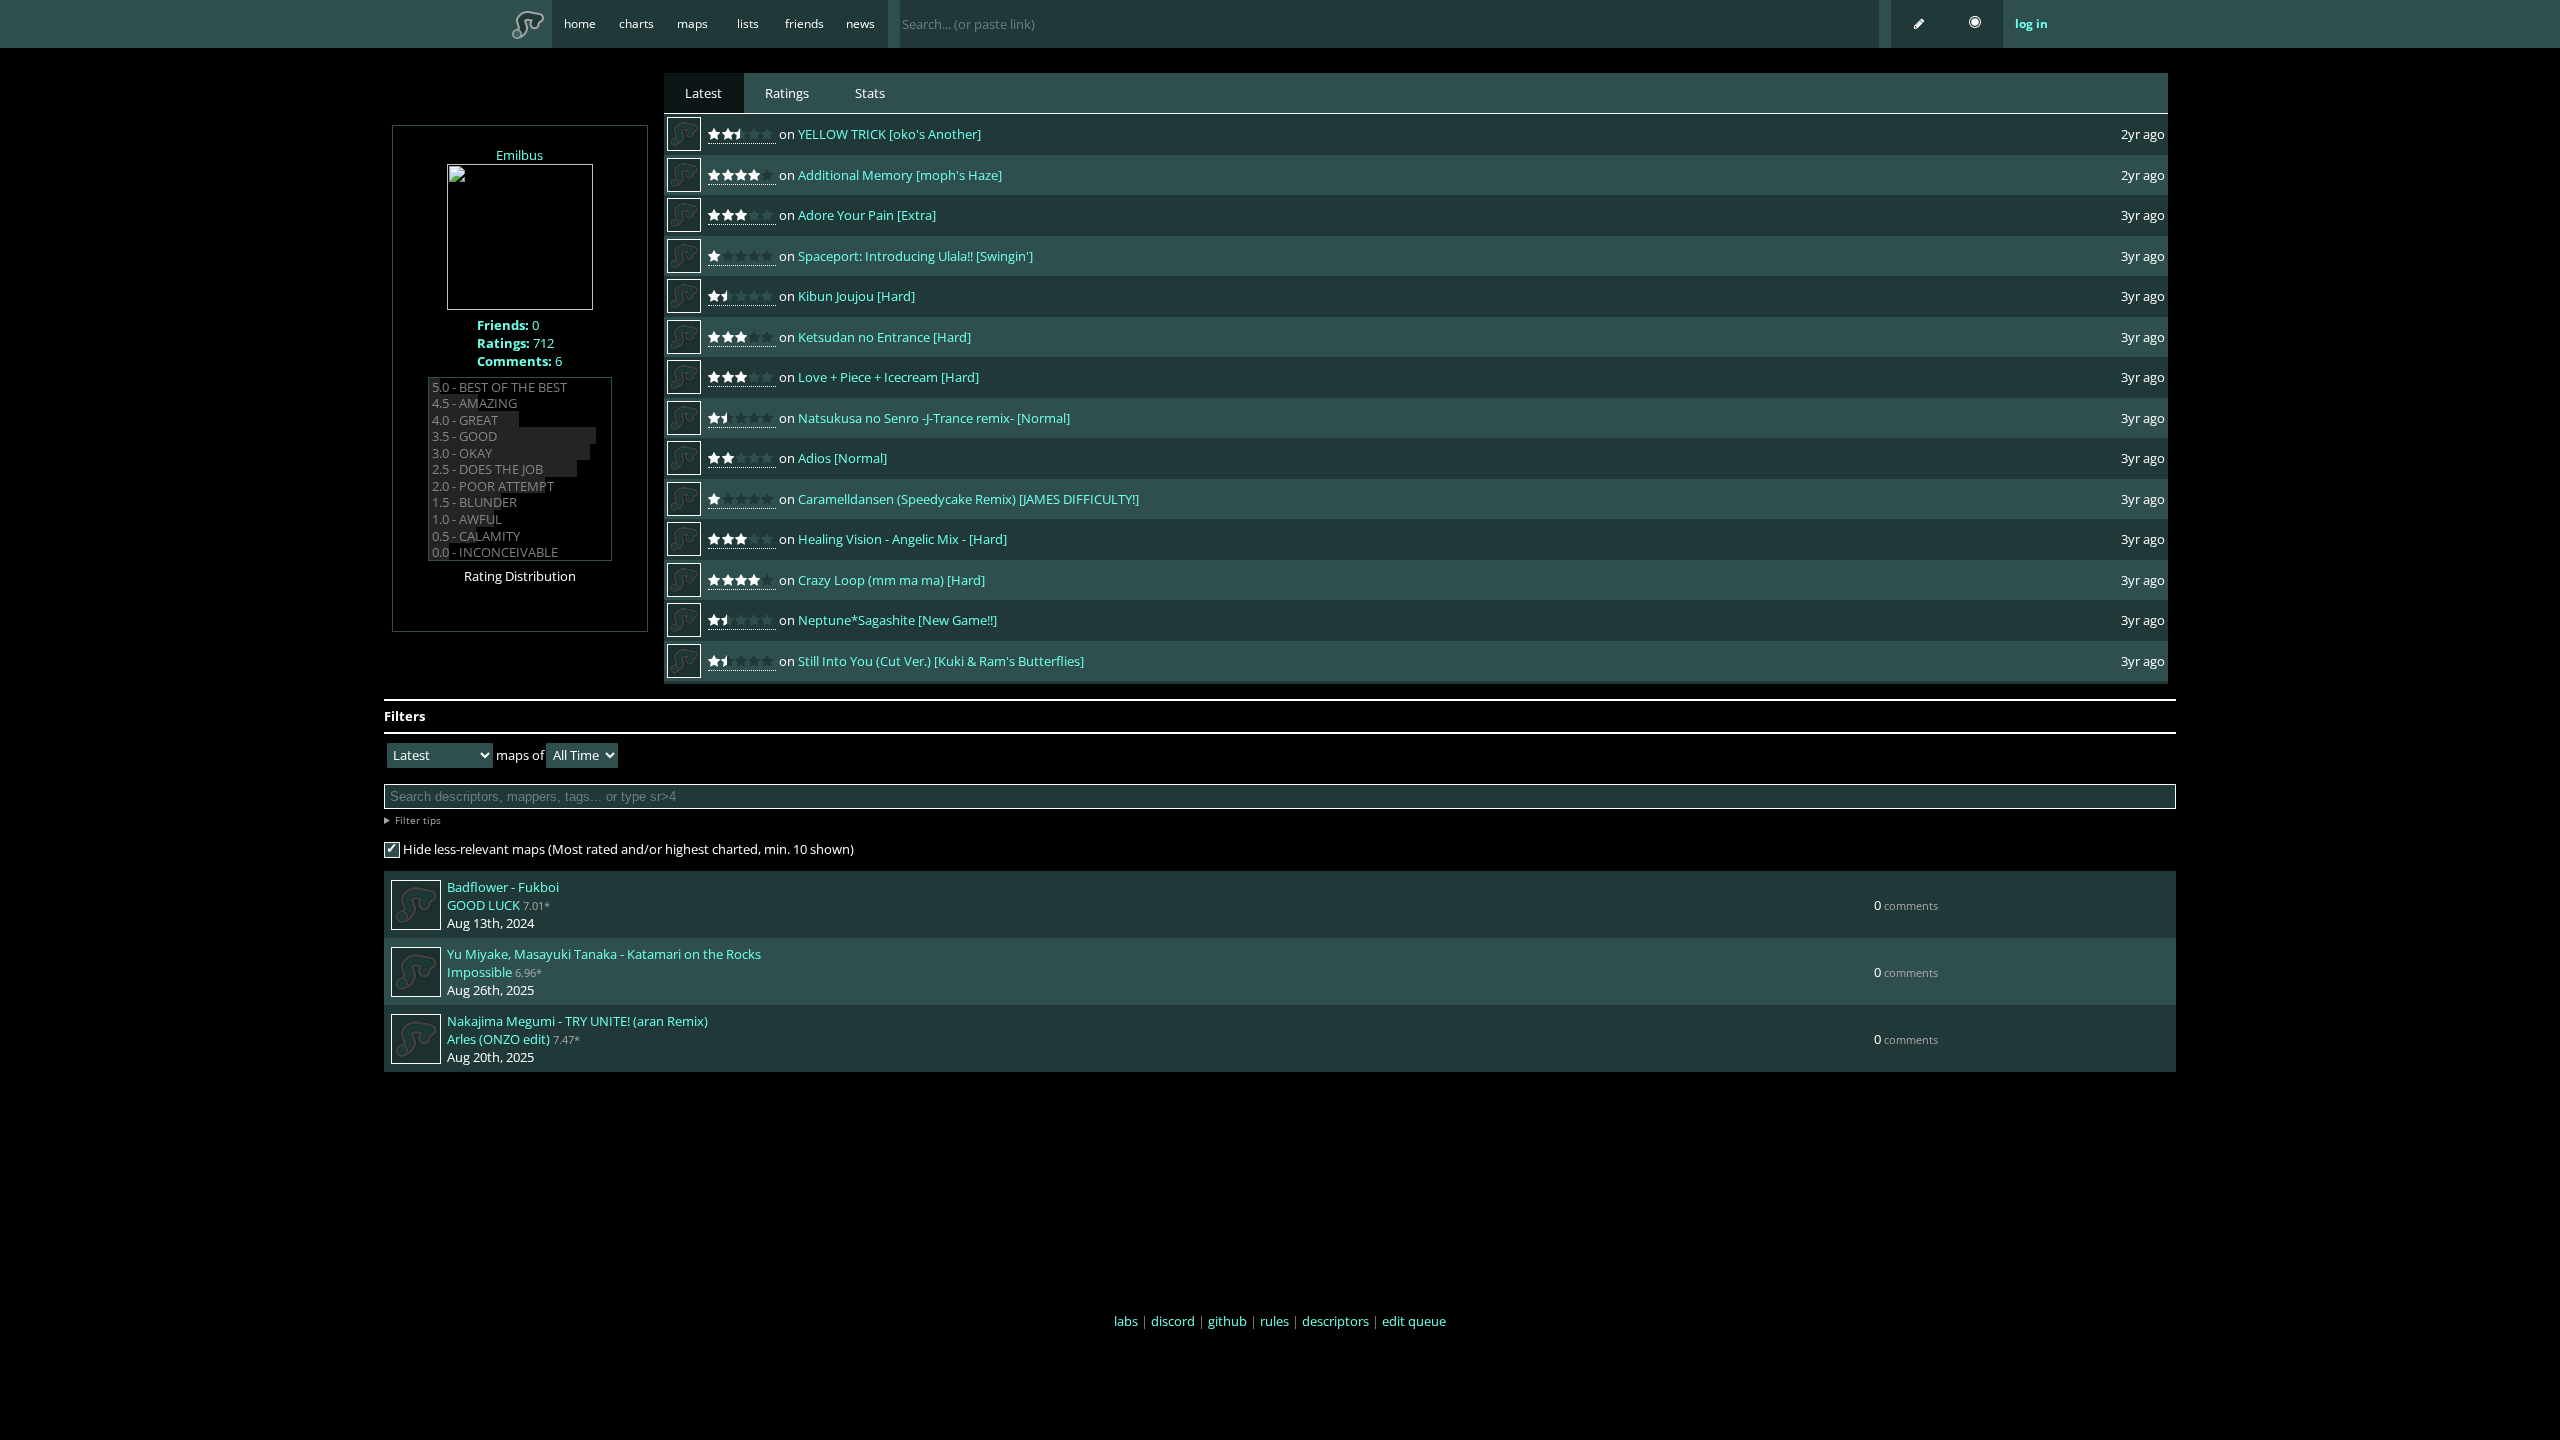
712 (515, 343)
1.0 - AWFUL (467, 519)
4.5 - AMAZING (474, 403)
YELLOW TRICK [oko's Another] (889, 134)
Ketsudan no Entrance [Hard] (884, 337)
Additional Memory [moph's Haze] (900, 175)
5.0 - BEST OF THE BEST (499, 387)
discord (1173, 1321)
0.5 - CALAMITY (476, 536)
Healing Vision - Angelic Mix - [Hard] (902, 539)
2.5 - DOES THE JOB (487, 469)
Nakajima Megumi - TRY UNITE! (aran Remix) (577, 1021)
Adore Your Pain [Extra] (867, 215)
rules (1274, 1321)
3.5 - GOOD (464, 436)
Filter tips (418, 820)
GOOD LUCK (483, 905)
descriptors (1335, 1321)
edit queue (1414, 1321)
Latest (703, 93)
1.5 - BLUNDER (474, 502)
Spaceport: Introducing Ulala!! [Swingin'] (915, 256)
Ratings (787, 93)
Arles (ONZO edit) (498, 1039)
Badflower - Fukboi (503, 887)
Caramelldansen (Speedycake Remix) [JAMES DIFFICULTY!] (968, 499)
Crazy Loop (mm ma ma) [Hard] (891, 580)
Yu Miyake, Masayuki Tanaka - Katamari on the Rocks (604, 954)
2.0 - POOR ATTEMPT (493, 486)
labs (1126, 1321)
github (1227, 1321)
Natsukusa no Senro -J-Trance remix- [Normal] (934, 418)
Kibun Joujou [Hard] (856, 296)
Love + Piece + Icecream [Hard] (888, 377)
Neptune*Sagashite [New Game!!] (897, 620)
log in (2031, 23)
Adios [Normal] (842, 458)
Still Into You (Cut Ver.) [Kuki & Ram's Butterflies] (941, 661)
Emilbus (519, 155)
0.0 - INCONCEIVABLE (495, 552)
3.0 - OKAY (462, 453)
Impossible (479, 972)
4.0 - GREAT (465, 420)
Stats (870, 93)
